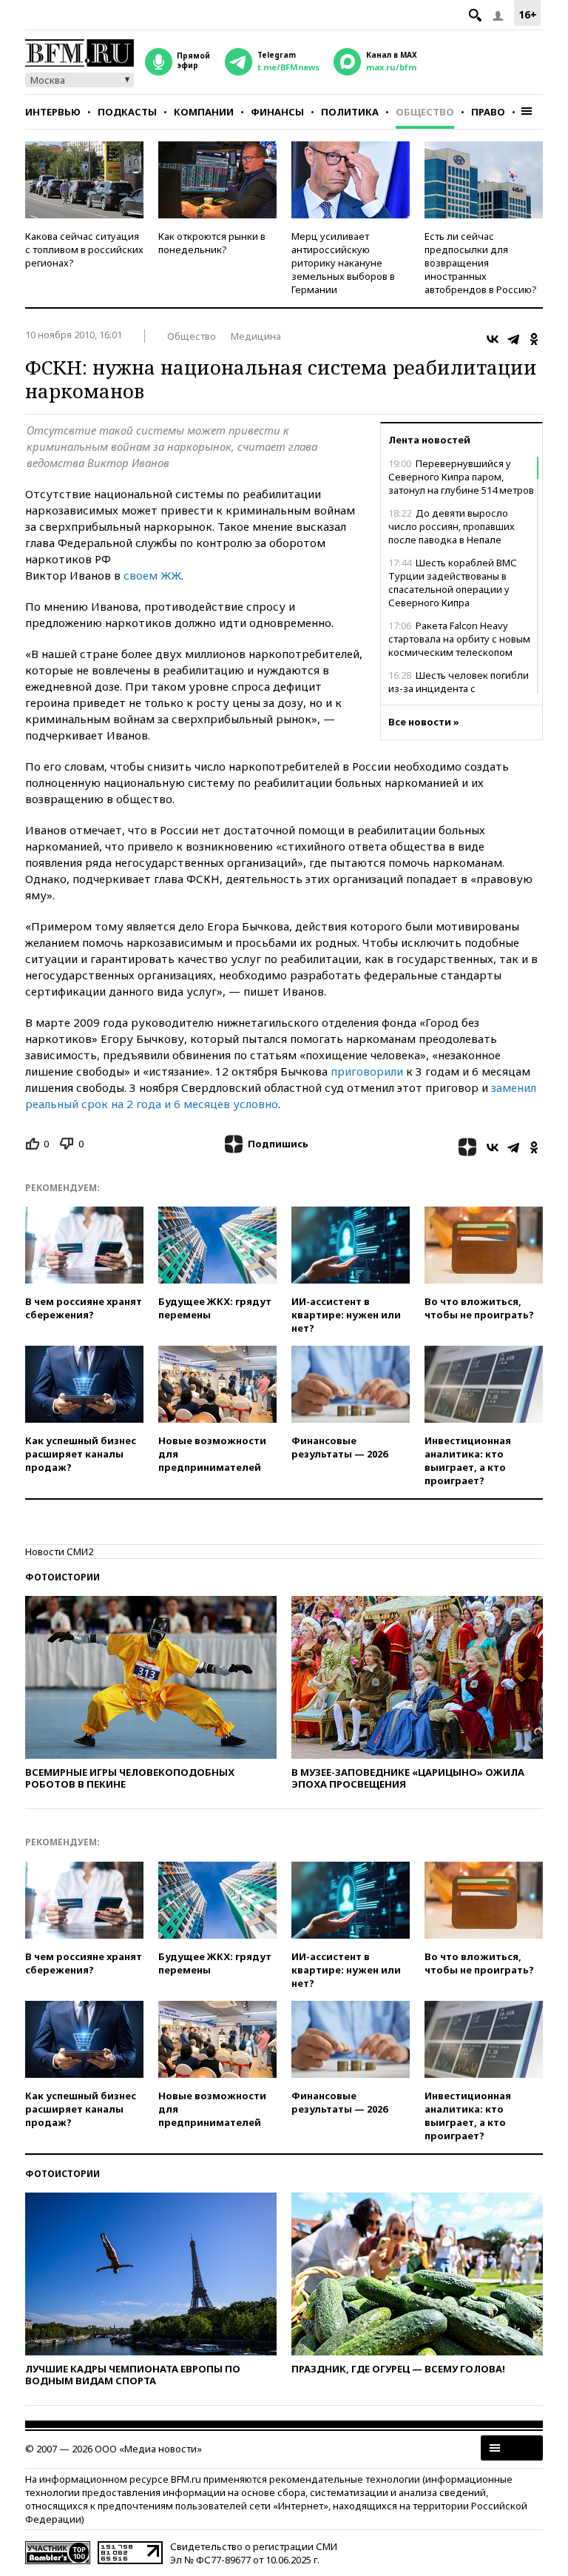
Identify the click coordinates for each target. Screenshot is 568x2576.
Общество (425, 112)
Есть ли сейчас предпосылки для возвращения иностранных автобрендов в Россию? (481, 263)
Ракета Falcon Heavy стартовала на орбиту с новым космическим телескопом (459, 639)
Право (488, 112)
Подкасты (127, 112)
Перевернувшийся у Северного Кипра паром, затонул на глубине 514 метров (461, 477)
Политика (350, 112)
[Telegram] (513, 339)
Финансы (277, 112)
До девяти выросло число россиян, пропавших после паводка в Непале (452, 526)
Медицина (256, 336)
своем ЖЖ (152, 575)
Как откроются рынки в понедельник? (212, 243)
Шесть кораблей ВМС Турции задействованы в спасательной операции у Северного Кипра (453, 583)
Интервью (53, 112)
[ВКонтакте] (493, 339)
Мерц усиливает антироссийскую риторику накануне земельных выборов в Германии (343, 263)
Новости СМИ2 (59, 1552)
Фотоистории (62, 1577)
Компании (204, 112)
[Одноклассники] (534, 339)
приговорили (367, 1071)
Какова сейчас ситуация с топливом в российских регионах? (84, 249)
